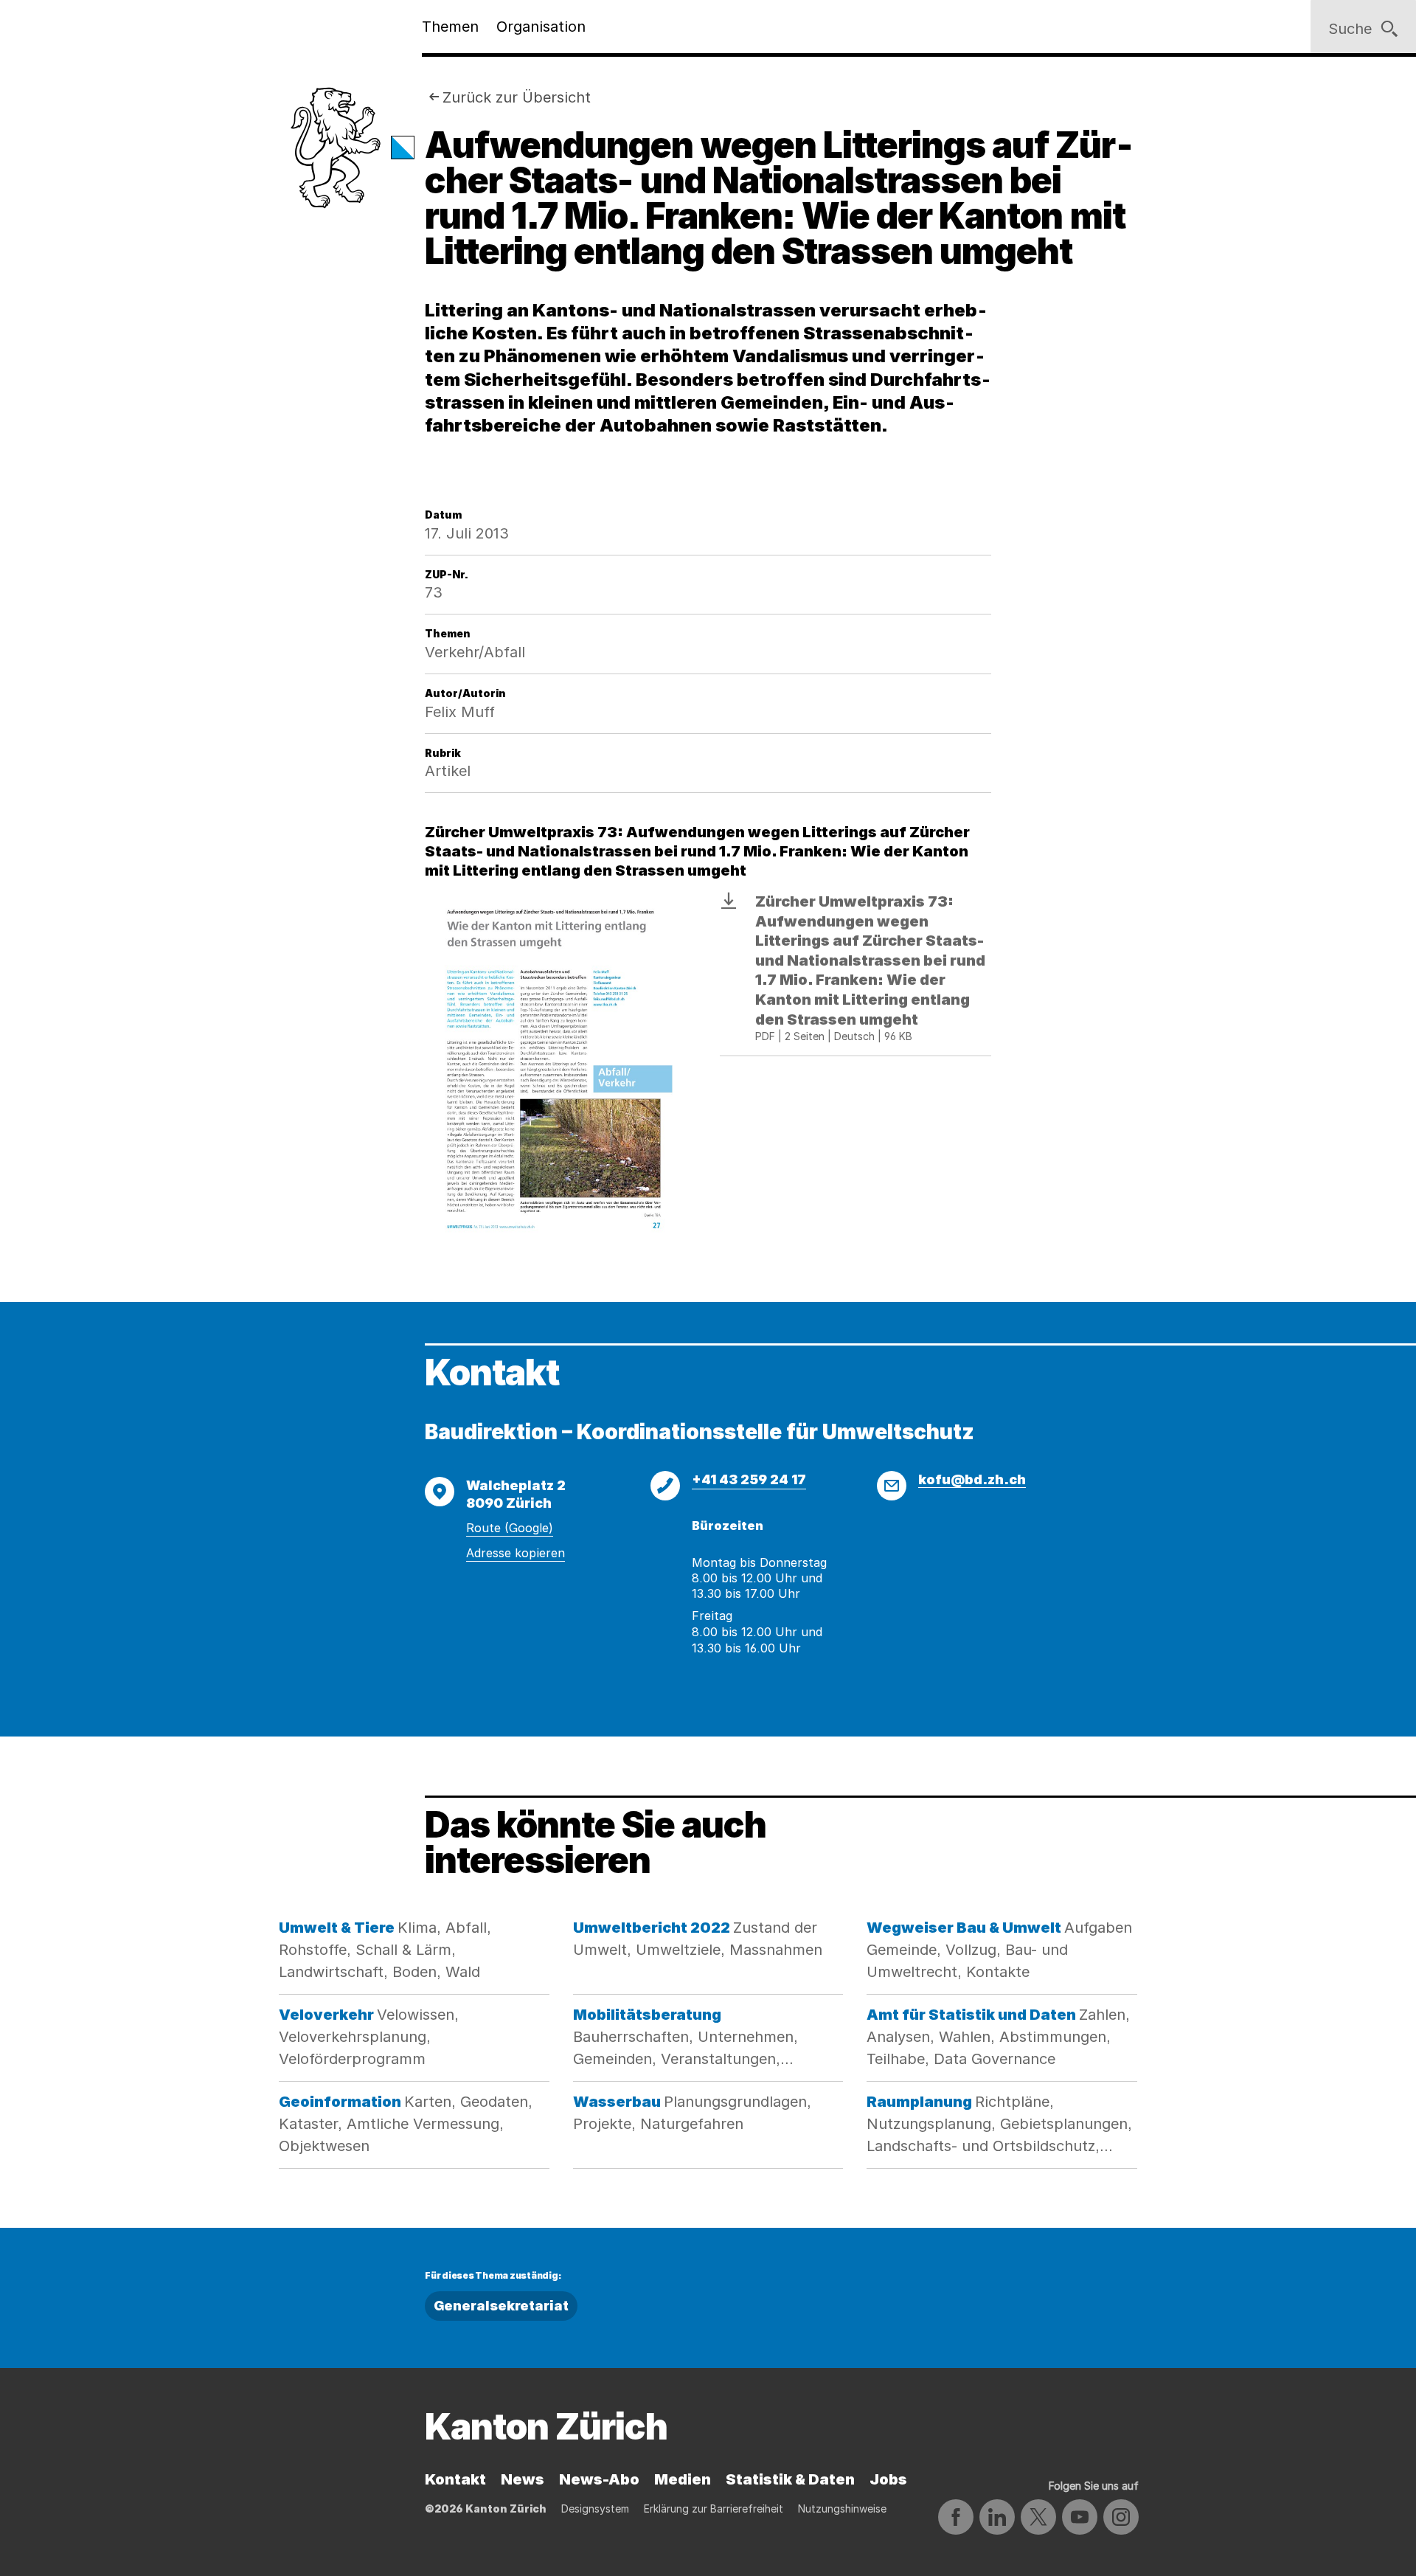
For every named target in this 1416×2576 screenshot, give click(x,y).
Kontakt (455, 2479)
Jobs (888, 2479)
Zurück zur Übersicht (517, 97)
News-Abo (599, 2479)
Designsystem (595, 2509)
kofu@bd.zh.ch (972, 1479)
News (523, 2479)
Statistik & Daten (790, 2479)
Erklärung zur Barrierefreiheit (714, 2509)
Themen (450, 27)
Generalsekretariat (501, 2306)
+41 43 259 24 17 (749, 1479)
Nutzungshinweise (842, 2509)
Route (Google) (510, 1528)
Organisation (541, 27)
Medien (683, 2479)
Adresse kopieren (516, 1553)
